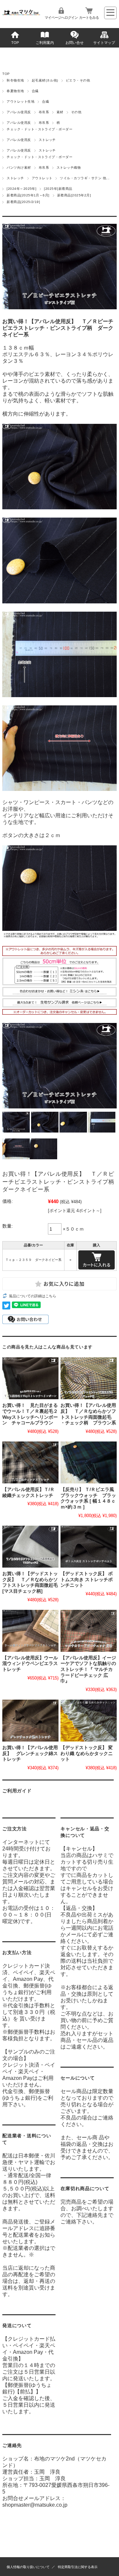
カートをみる (89, 17)
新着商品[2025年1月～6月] (28, 195)
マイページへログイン (61, 17)
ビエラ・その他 (78, 80)
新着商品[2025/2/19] (23, 202)
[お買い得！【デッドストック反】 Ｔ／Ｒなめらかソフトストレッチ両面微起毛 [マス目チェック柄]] (30, 1547)
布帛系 (44, 112)
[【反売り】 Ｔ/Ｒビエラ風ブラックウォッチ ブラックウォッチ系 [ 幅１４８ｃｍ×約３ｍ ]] (88, 1462)
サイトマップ (104, 43)
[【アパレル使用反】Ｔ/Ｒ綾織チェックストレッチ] (30, 1462)
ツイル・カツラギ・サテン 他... (85, 178)
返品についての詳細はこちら (33, 1296)
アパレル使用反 (19, 112)
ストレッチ (47, 140)
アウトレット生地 (20, 102)
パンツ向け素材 (19, 168)
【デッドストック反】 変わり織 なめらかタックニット (87, 1753)
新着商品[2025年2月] (74, 195)
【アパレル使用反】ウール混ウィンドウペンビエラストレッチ (30, 1664)
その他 (76, 112)
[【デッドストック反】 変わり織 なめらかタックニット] (88, 1721)
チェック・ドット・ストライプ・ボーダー (40, 129)
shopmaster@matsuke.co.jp (35, 2505)
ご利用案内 (45, 43)
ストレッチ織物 (69, 168)
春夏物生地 (15, 91)
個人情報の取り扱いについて (28, 2567)
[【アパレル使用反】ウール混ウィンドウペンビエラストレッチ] (30, 1631)
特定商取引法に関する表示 (78, 2567)
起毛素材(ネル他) (45, 80)
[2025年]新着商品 (58, 189)
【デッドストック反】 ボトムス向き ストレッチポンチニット (87, 1579)
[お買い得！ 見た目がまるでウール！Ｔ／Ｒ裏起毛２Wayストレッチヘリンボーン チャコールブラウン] (30, 1378)
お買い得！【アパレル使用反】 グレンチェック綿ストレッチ (30, 1753)
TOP (15, 43)
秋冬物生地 (15, 80)
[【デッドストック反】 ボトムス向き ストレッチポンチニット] (88, 1547)
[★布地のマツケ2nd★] (21, 13)
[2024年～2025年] (21, 189)
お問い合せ (75, 43)
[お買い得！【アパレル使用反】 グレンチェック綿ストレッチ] (30, 1721)
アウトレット (42, 178)
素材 (60, 112)
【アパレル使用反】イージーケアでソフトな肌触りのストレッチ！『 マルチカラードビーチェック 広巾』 (88, 1670)
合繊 (35, 91)
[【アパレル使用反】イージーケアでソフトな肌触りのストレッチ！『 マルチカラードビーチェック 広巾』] (88, 1631)
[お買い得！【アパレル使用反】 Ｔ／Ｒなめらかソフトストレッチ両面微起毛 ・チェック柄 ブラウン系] (88, 1378)
